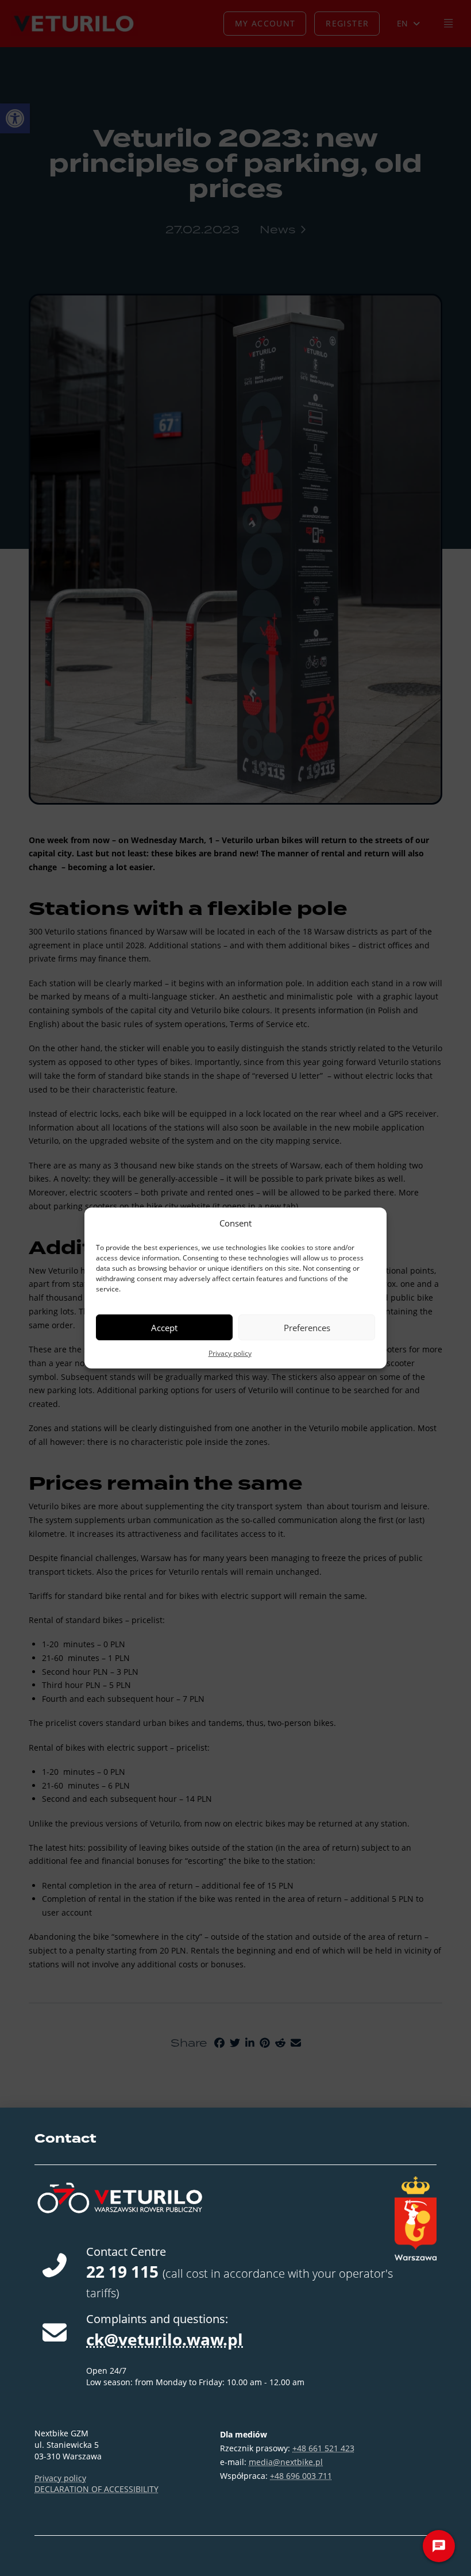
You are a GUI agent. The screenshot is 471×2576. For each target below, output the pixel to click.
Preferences (307, 1328)
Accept (164, 1328)
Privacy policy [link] (230, 1353)
